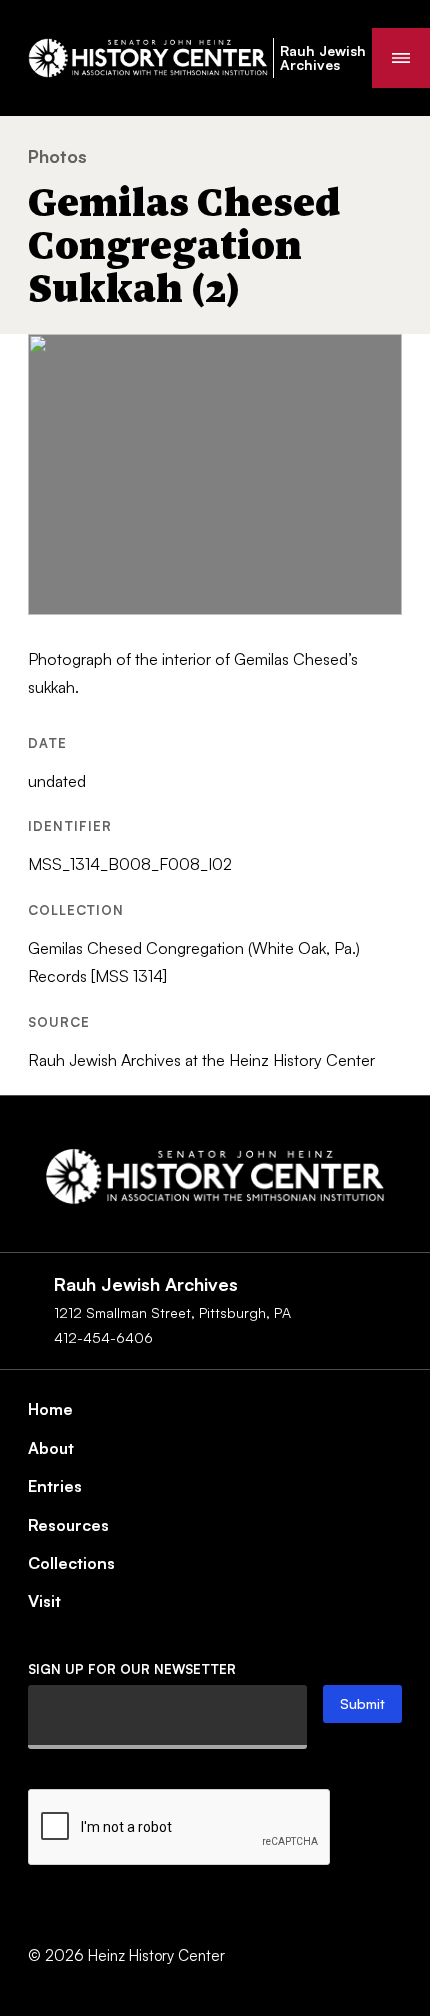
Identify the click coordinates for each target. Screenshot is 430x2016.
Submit (362, 1703)
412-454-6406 (103, 1337)
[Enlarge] (376, 360)
